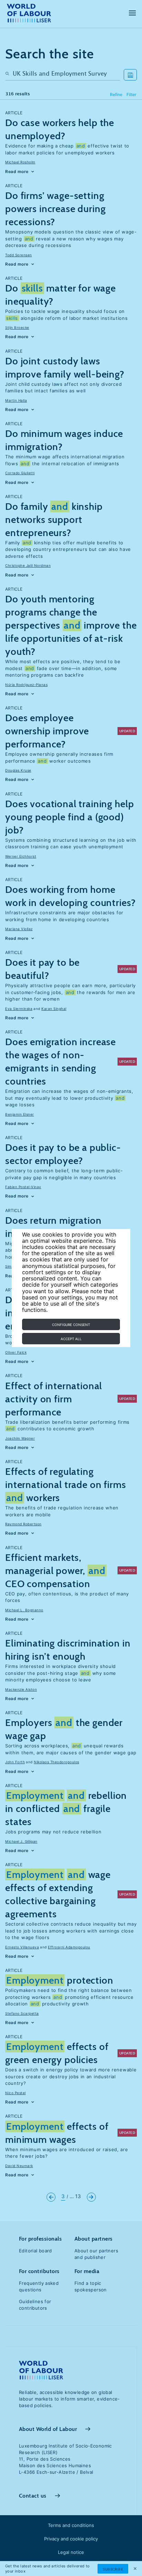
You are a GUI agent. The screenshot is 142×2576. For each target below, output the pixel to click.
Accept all (71, 1339)
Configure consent (71, 1325)
